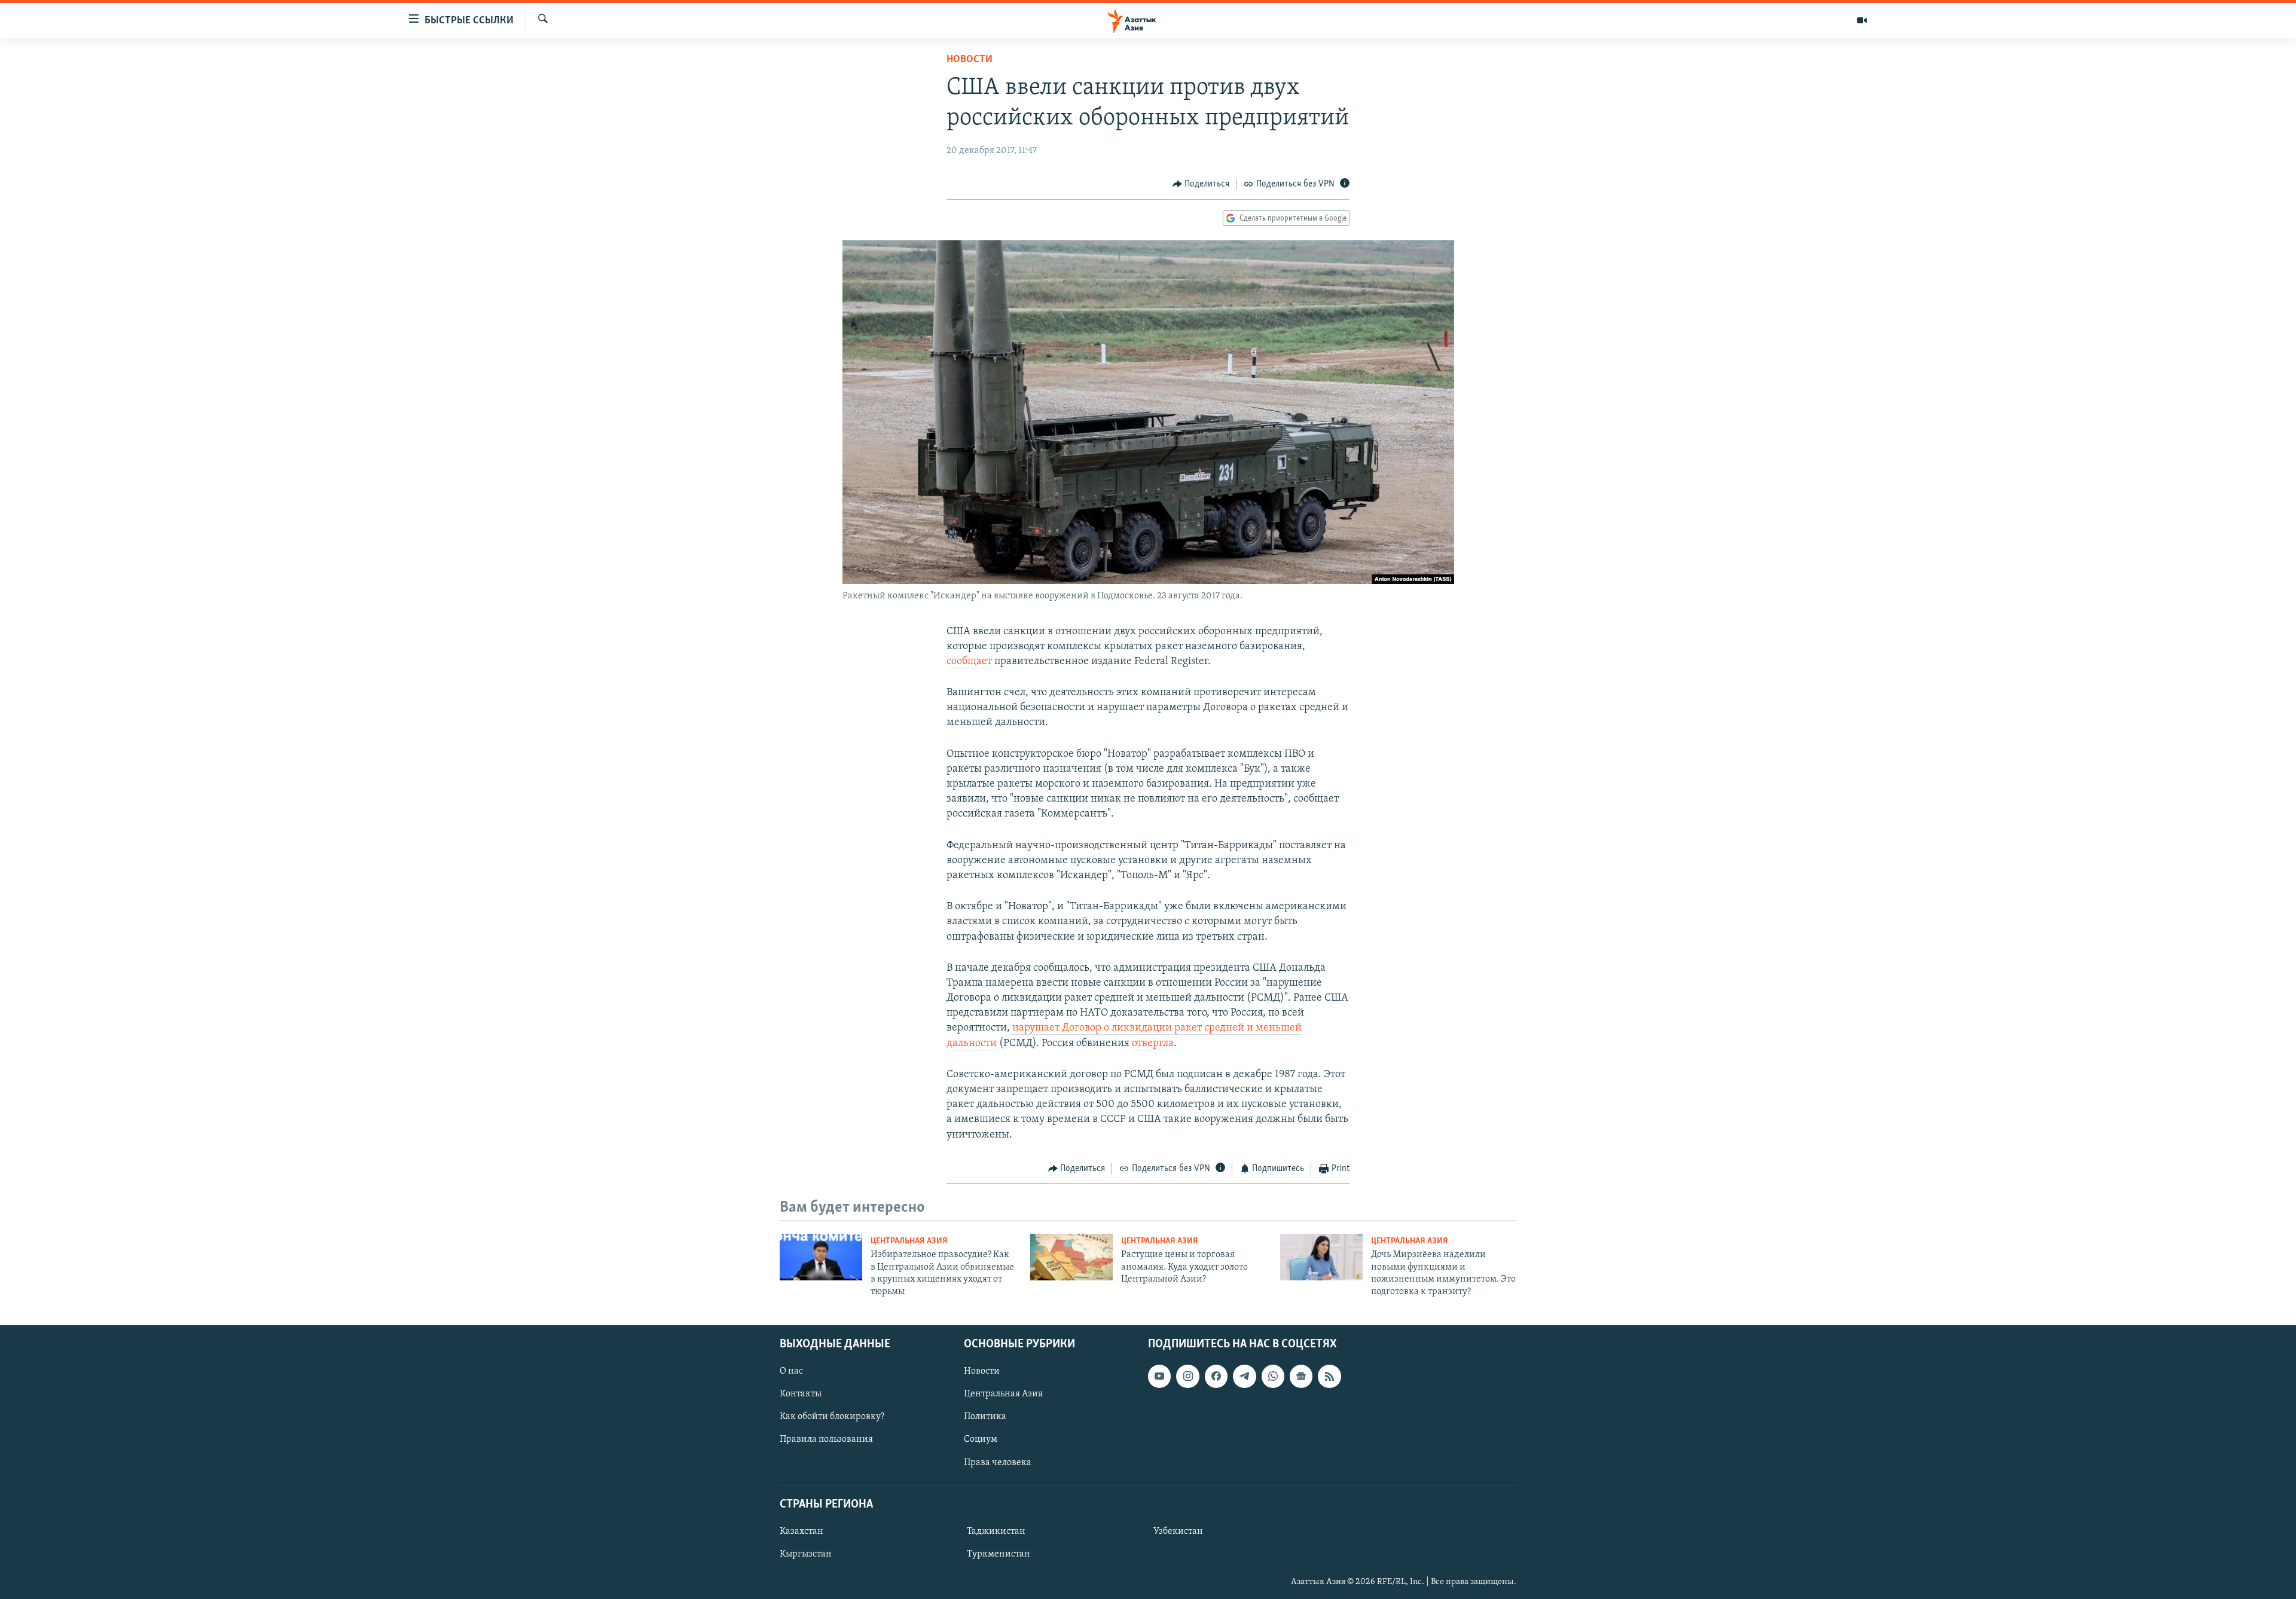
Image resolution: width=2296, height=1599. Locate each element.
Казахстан (802, 1531)
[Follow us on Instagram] (1187, 1376)
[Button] (1201, 184)
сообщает (970, 662)
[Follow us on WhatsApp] (1273, 1376)
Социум (981, 1439)
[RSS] (1329, 1376)
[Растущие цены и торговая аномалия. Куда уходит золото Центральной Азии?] (1071, 1257)
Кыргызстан (806, 1554)
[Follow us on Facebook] (1216, 1376)
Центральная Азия (909, 1241)
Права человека (998, 1462)
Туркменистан (999, 1554)
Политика (985, 1417)
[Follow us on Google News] (1301, 1376)
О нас (791, 1371)
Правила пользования (826, 1439)
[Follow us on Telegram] (1244, 1376)
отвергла (1153, 1044)
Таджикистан (996, 1531)
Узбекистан (1178, 1531)
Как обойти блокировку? (832, 1417)
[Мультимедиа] (1862, 20)
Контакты (801, 1394)
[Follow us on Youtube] (1159, 1376)
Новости (970, 60)
